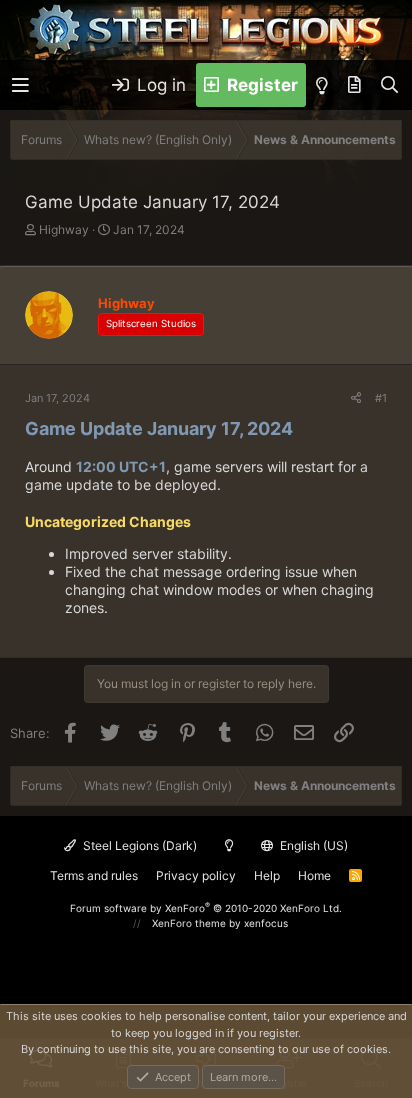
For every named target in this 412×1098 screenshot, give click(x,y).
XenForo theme (189, 923)
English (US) (312, 845)
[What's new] (354, 85)
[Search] (389, 85)
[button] (20, 85)
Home (314, 875)
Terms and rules (94, 875)
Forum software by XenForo (206, 908)
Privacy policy (196, 875)
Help (267, 875)
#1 (381, 398)
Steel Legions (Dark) (138, 845)
